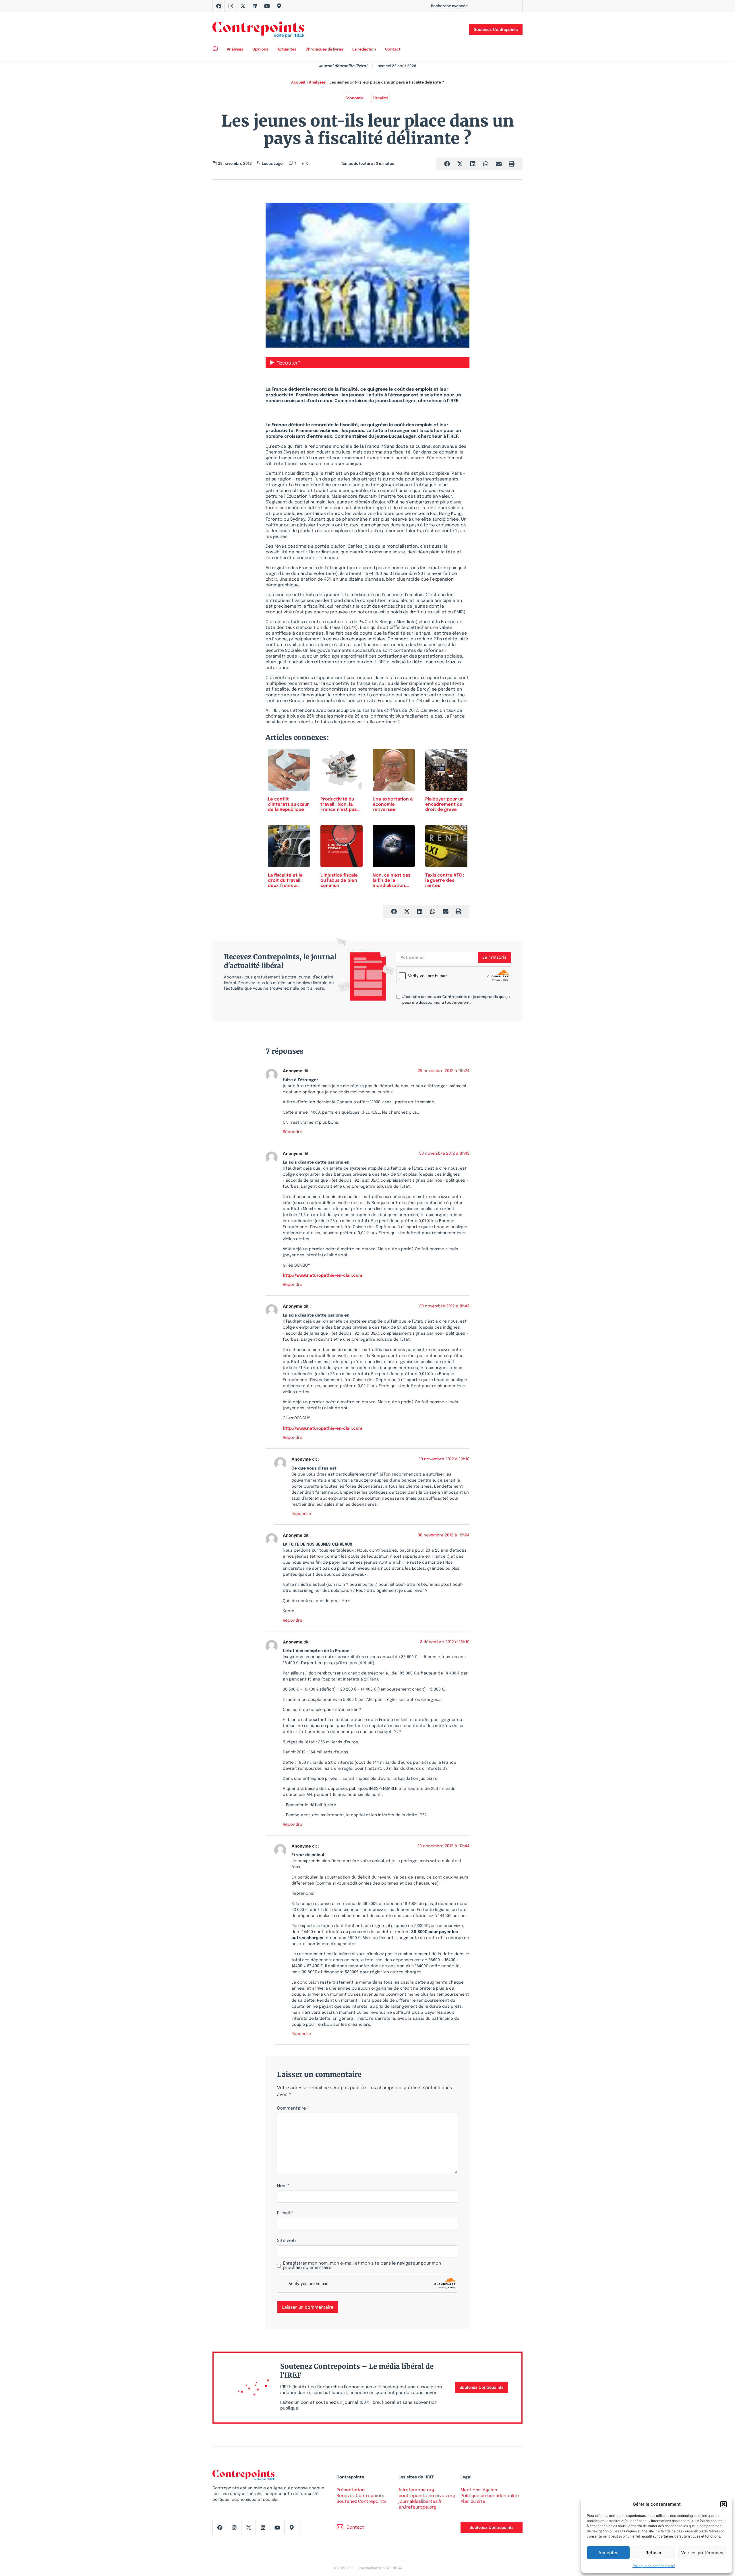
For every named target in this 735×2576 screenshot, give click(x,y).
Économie (354, 98)
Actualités (287, 50)
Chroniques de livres (324, 50)
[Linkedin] (255, 6)
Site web (286, 2241)
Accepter (608, 2553)
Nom (283, 2186)
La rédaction (364, 50)
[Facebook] (219, 6)
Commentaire (293, 2109)
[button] (724, 2504)
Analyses (235, 50)
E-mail (285, 2213)
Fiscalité (380, 98)
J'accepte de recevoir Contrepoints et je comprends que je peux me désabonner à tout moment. (456, 1000)
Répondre (293, 1132)
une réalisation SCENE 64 (380, 2568)
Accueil (298, 83)
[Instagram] (231, 6)
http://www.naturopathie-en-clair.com (322, 1276)
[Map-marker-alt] (279, 6)
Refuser (654, 2553)
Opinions (260, 50)
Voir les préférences (702, 2553)
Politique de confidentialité (654, 2566)
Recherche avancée (449, 6)
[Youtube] (267, 6)
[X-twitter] (243, 6)
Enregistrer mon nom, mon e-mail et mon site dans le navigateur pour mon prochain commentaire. (362, 2266)
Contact (393, 50)
